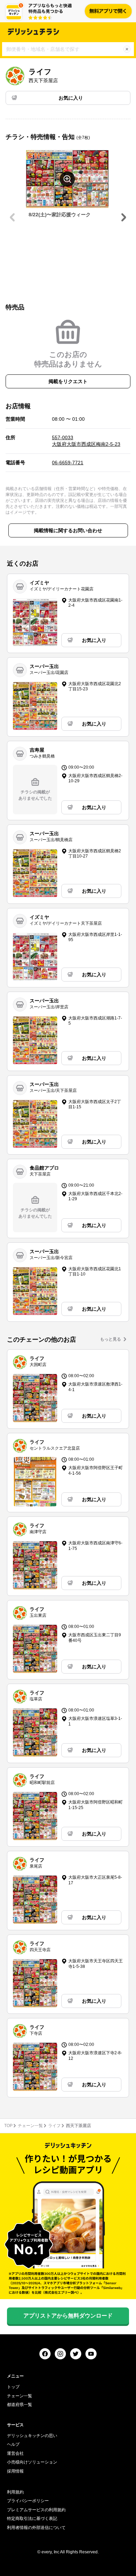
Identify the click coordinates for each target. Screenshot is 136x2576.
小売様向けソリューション (32, 2462)
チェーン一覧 (30, 2126)
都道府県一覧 (20, 2405)
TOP (8, 2126)
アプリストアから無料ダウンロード (68, 2316)
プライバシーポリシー (28, 2501)
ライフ (54, 2126)
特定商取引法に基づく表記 (32, 2519)
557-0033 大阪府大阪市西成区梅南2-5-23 (86, 441)
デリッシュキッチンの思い (32, 2436)
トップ (13, 2387)
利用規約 (15, 2492)
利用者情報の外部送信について (36, 2528)
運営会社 (15, 2453)
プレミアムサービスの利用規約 (36, 2510)
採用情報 (15, 2471)
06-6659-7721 (68, 463)
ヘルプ (13, 2444)
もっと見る (111, 1339)
